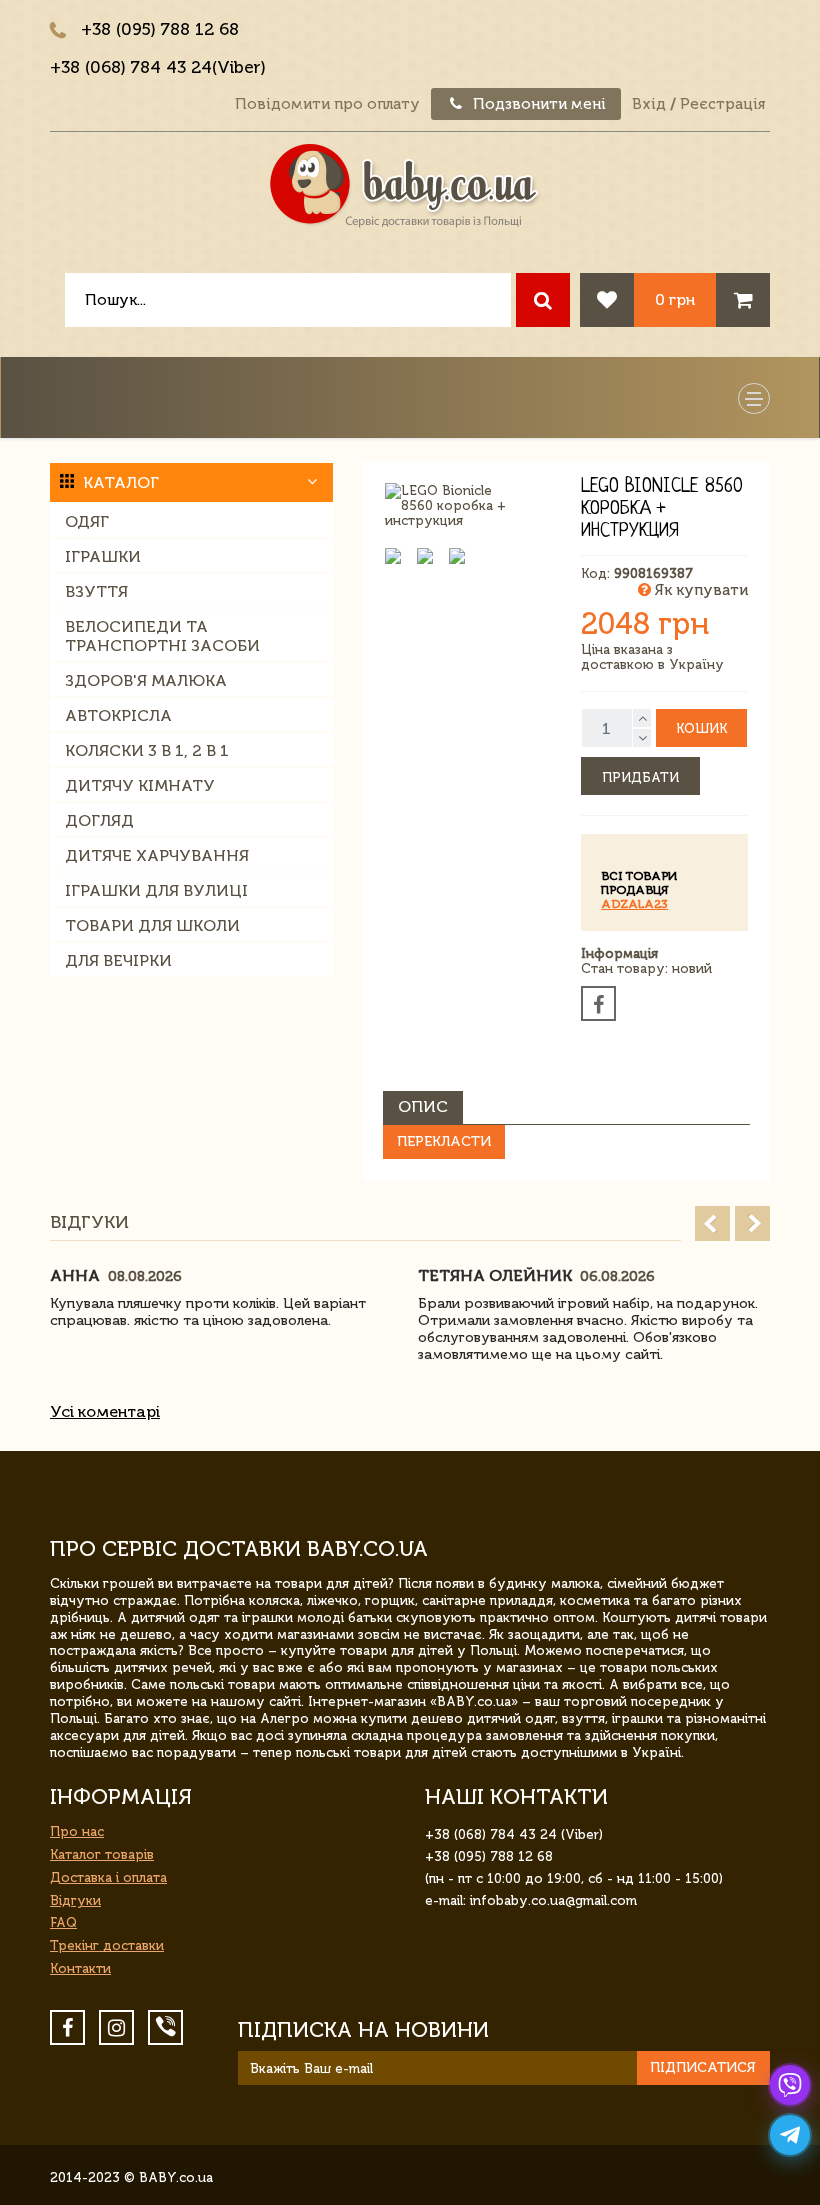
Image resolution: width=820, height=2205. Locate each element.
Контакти (80, 1968)
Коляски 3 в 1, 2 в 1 (147, 750)
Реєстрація (722, 104)
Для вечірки (118, 960)
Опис (423, 1106)
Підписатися (703, 2067)
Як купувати (699, 590)
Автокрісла (118, 715)
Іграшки (103, 556)
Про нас (77, 1831)
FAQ (63, 1922)
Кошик (701, 728)
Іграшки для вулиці (156, 890)
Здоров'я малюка (146, 680)
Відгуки (75, 1900)
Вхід (649, 104)
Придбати (640, 777)
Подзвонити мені (537, 104)
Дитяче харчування (157, 855)
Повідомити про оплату (327, 104)
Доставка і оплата (108, 1877)
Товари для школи (152, 925)
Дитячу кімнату (140, 785)
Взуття (96, 591)
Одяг (87, 521)
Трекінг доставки (107, 1945)
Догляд (99, 820)
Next (752, 1223)
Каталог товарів (102, 1854)
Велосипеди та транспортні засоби (162, 636)
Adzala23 (634, 904)
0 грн (675, 299)
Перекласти (444, 1141)
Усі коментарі (105, 1411)
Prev (712, 1223)
